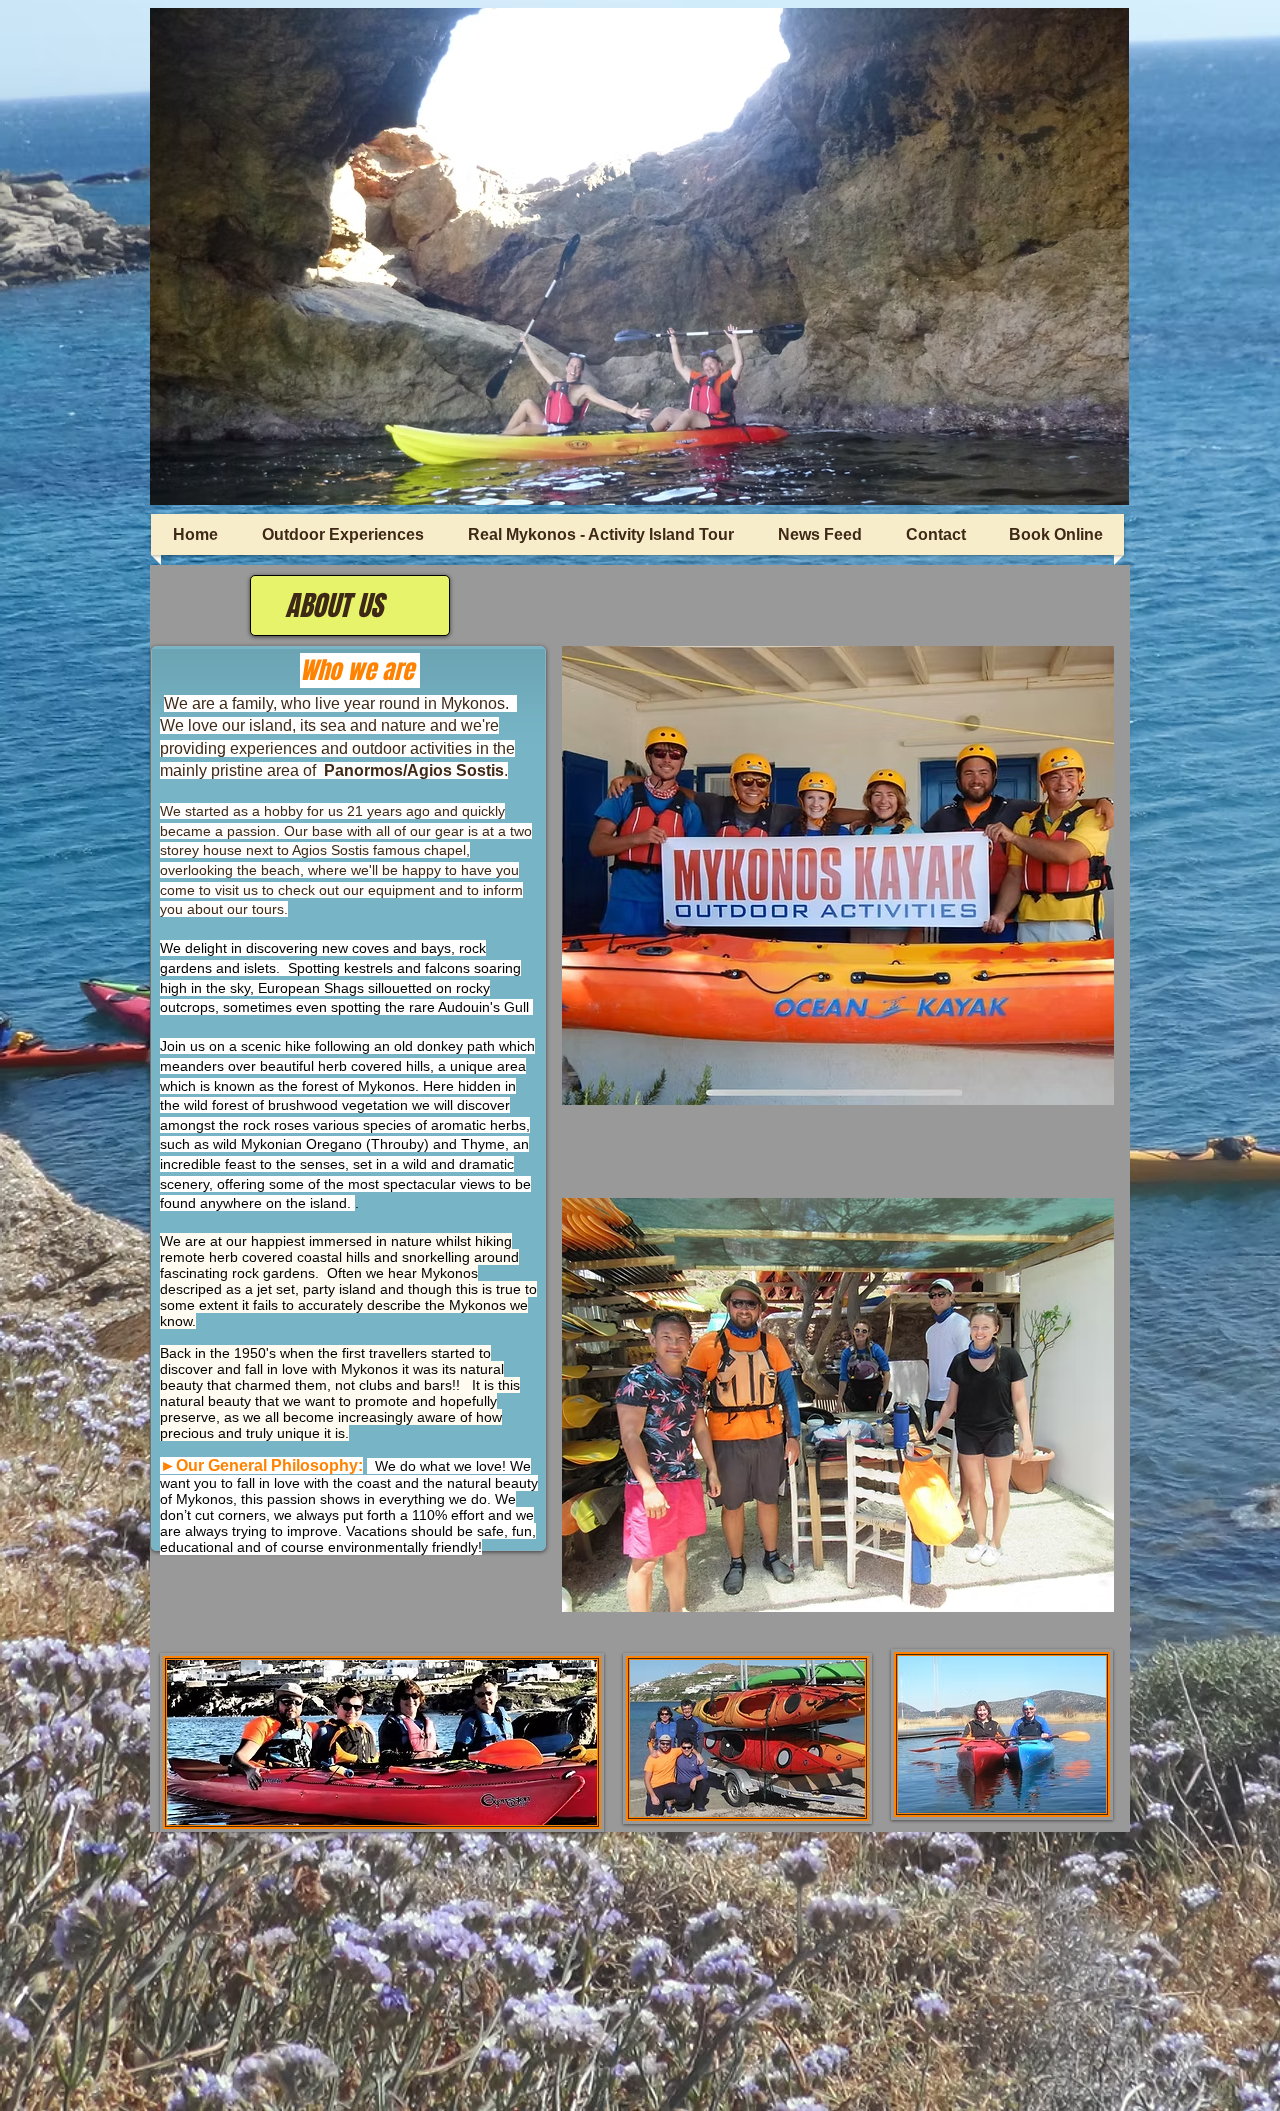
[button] (639, 256)
